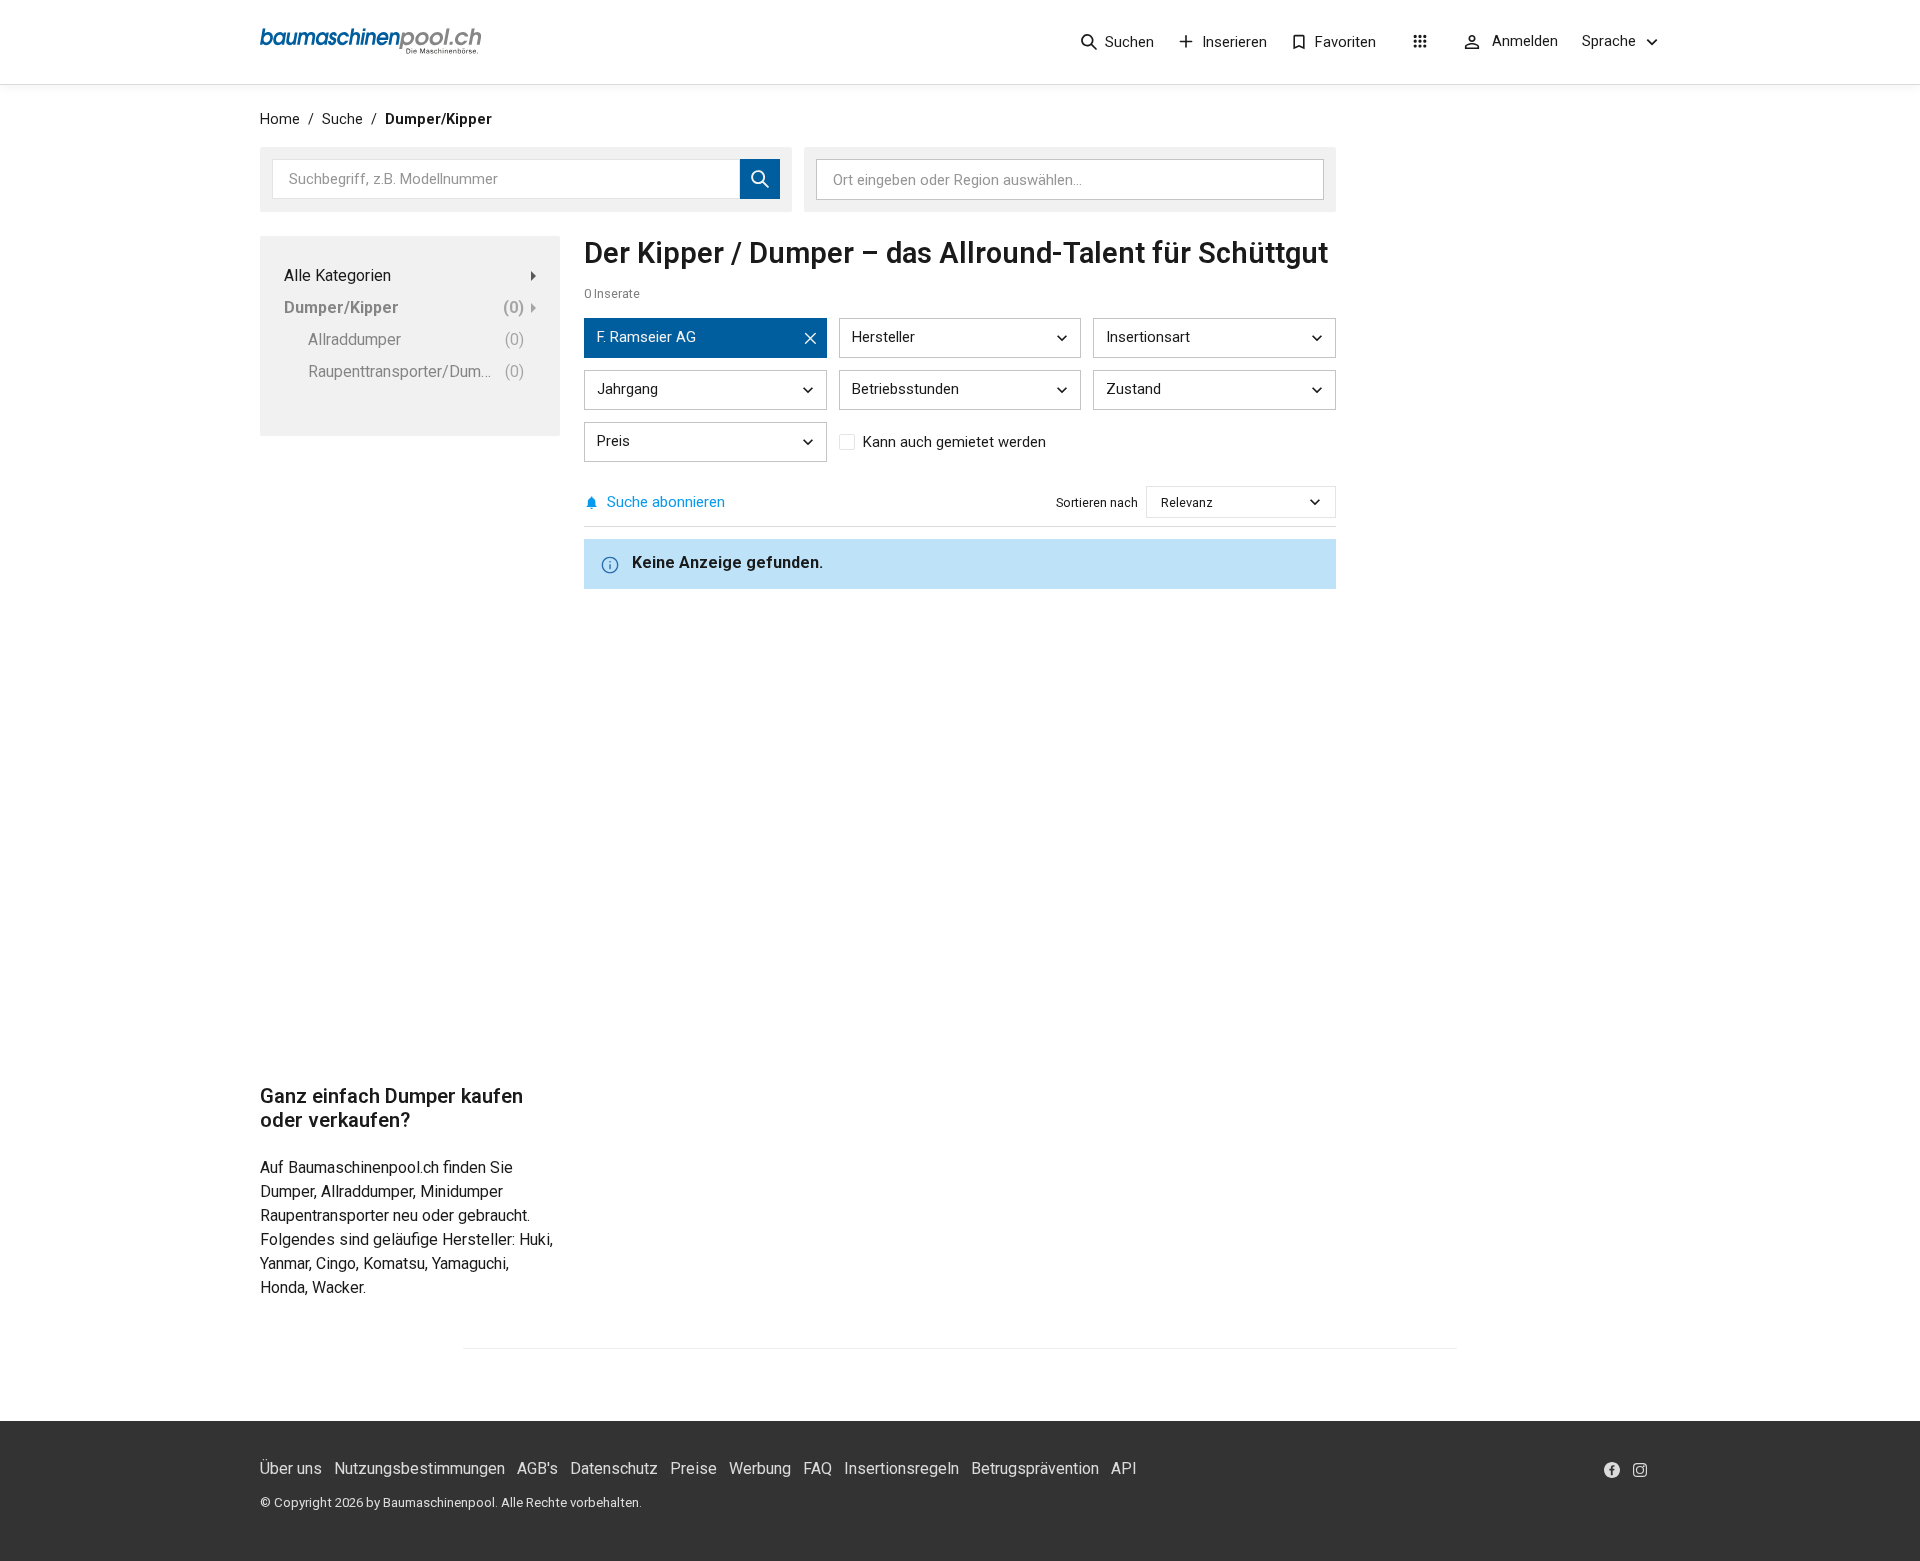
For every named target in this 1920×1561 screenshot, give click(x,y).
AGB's (537, 1468)
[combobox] (1162, 502)
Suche (342, 119)
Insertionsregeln (901, 1468)
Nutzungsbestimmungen (419, 1468)
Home (280, 119)
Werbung (760, 1468)
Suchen (1129, 42)
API (1124, 1468)
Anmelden (1525, 41)
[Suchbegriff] (760, 179)
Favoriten (1345, 42)
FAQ (817, 1468)
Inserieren (1234, 42)
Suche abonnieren (666, 502)
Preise (693, 1468)
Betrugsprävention (1035, 1468)
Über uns (291, 1468)
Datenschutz (614, 1468)
